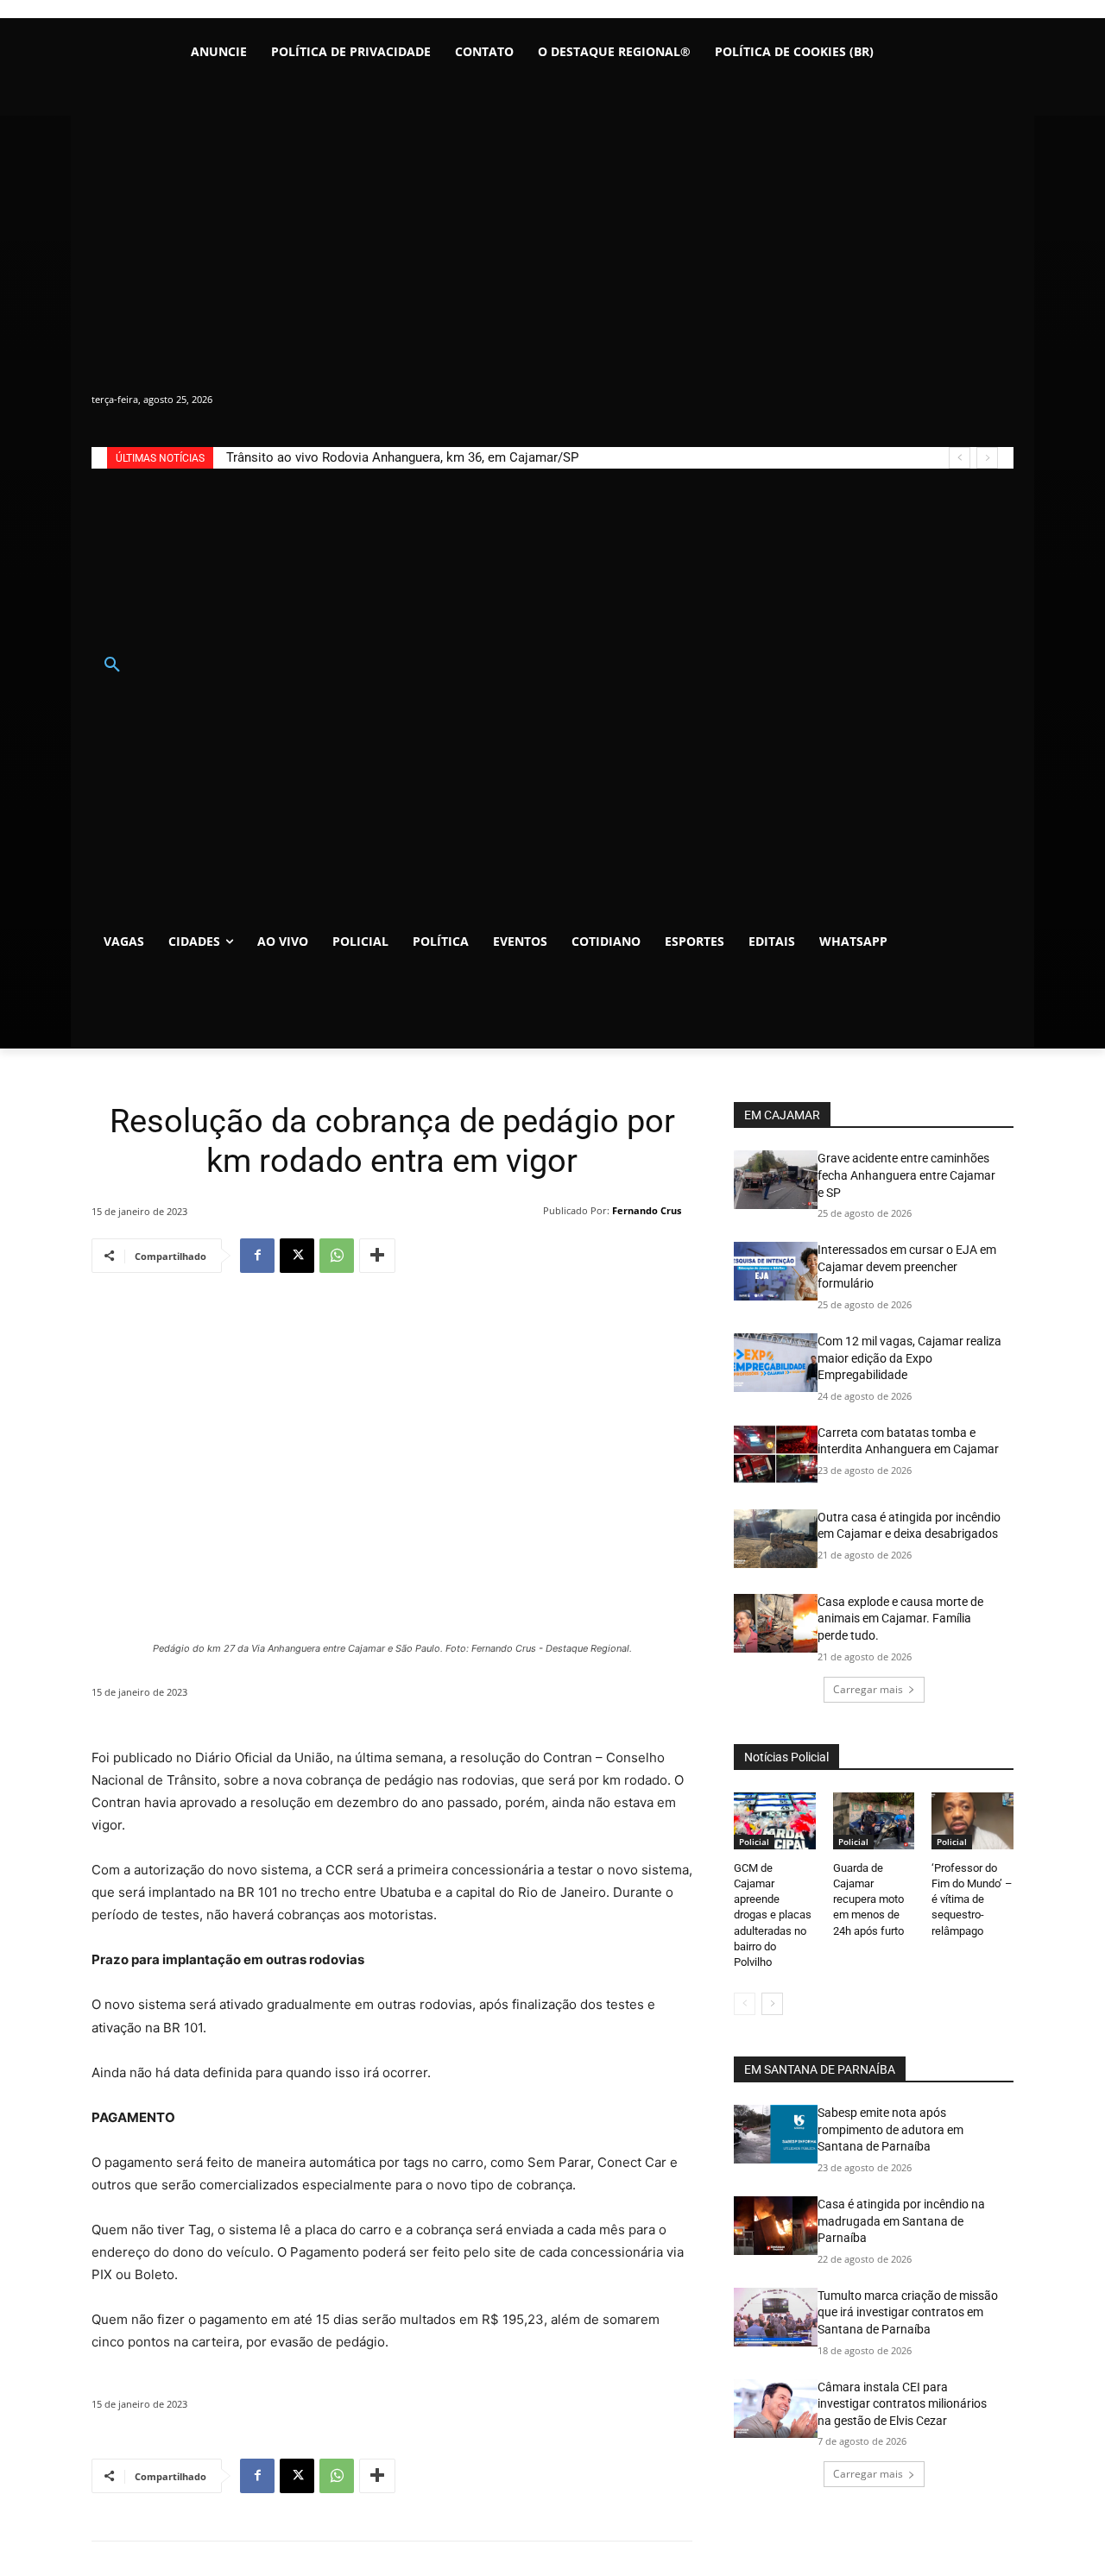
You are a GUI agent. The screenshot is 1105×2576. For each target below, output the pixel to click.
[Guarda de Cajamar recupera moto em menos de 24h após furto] (874, 1821)
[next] (987, 458)
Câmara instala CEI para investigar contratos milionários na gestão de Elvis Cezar (902, 2404)
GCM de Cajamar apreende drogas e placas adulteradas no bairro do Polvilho (773, 1915)
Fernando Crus (647, 1210)
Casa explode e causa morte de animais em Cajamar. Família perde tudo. (900, 1619)
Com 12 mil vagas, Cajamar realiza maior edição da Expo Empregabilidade (909, 1358)
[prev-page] (745, 2004)
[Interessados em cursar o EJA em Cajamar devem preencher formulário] (776, 1271)
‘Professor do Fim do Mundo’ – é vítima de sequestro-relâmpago (972, 1899)
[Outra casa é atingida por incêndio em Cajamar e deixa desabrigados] (776, 1539)
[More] (377, 1256)
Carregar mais (868, 1689)
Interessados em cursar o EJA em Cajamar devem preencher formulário (907, 1266)
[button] (112, 665)
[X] (297, 1256)
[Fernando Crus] (532, 1211)
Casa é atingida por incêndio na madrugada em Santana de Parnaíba (901, 2221)
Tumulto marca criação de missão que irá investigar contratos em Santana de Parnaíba (908, 2312)
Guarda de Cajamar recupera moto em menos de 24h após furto (868, 1899)
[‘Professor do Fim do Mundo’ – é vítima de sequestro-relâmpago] (972, 1821)
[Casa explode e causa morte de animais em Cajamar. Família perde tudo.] (776, 1623)
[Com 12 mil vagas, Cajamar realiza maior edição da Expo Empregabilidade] (776, 1363)
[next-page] (772, 2004)
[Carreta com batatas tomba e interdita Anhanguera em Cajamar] (776, 1454)
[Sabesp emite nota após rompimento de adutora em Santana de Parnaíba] (776, 2134)
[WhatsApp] (337, 1256)
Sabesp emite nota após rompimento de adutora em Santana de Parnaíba (890, 2129)
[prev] (960, 458)
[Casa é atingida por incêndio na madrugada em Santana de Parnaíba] (776, 2226)
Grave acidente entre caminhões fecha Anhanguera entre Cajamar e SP (906, 1175)
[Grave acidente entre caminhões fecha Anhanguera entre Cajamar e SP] (776, 1180)
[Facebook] (257, 1256)
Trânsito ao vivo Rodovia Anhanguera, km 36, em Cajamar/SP (402, 457)
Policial (754, 1842)
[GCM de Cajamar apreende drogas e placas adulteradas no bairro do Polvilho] (775, 1821)
